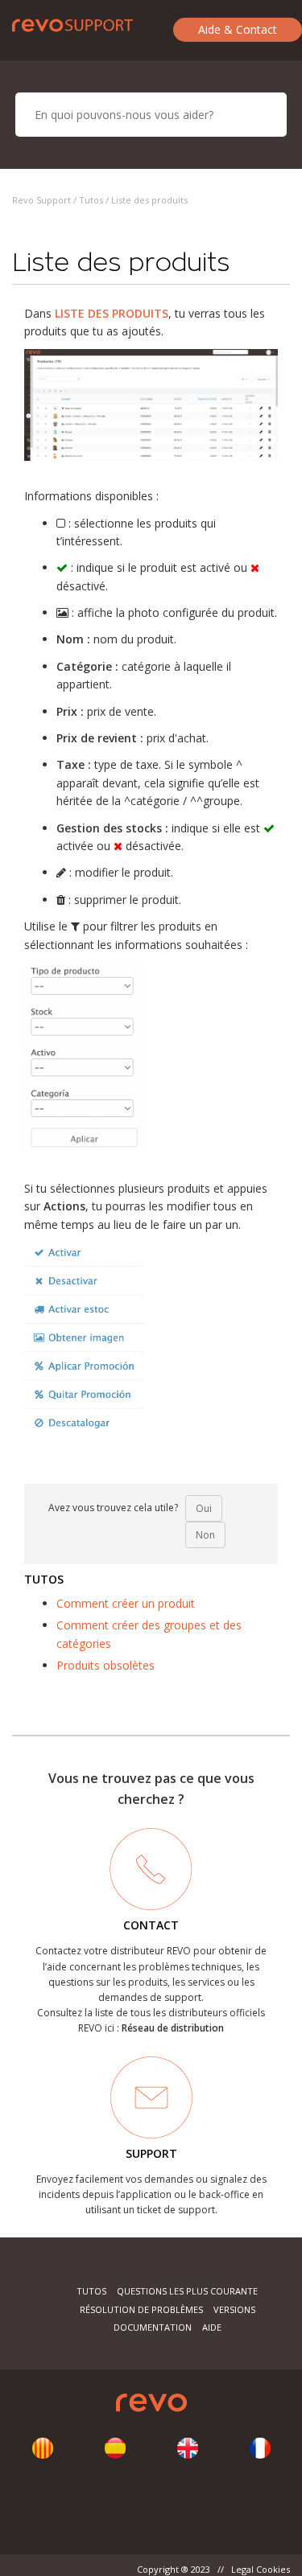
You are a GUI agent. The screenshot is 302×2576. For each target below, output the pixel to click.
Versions (234, 2309)
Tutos (91, 200)
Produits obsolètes (105, 1665)
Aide (212, 2327)
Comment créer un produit (126, 1603)
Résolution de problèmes (141, 2309)
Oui (204, 1508)
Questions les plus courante (187, 2291)
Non (205, 1535)
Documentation (153, 2327)
